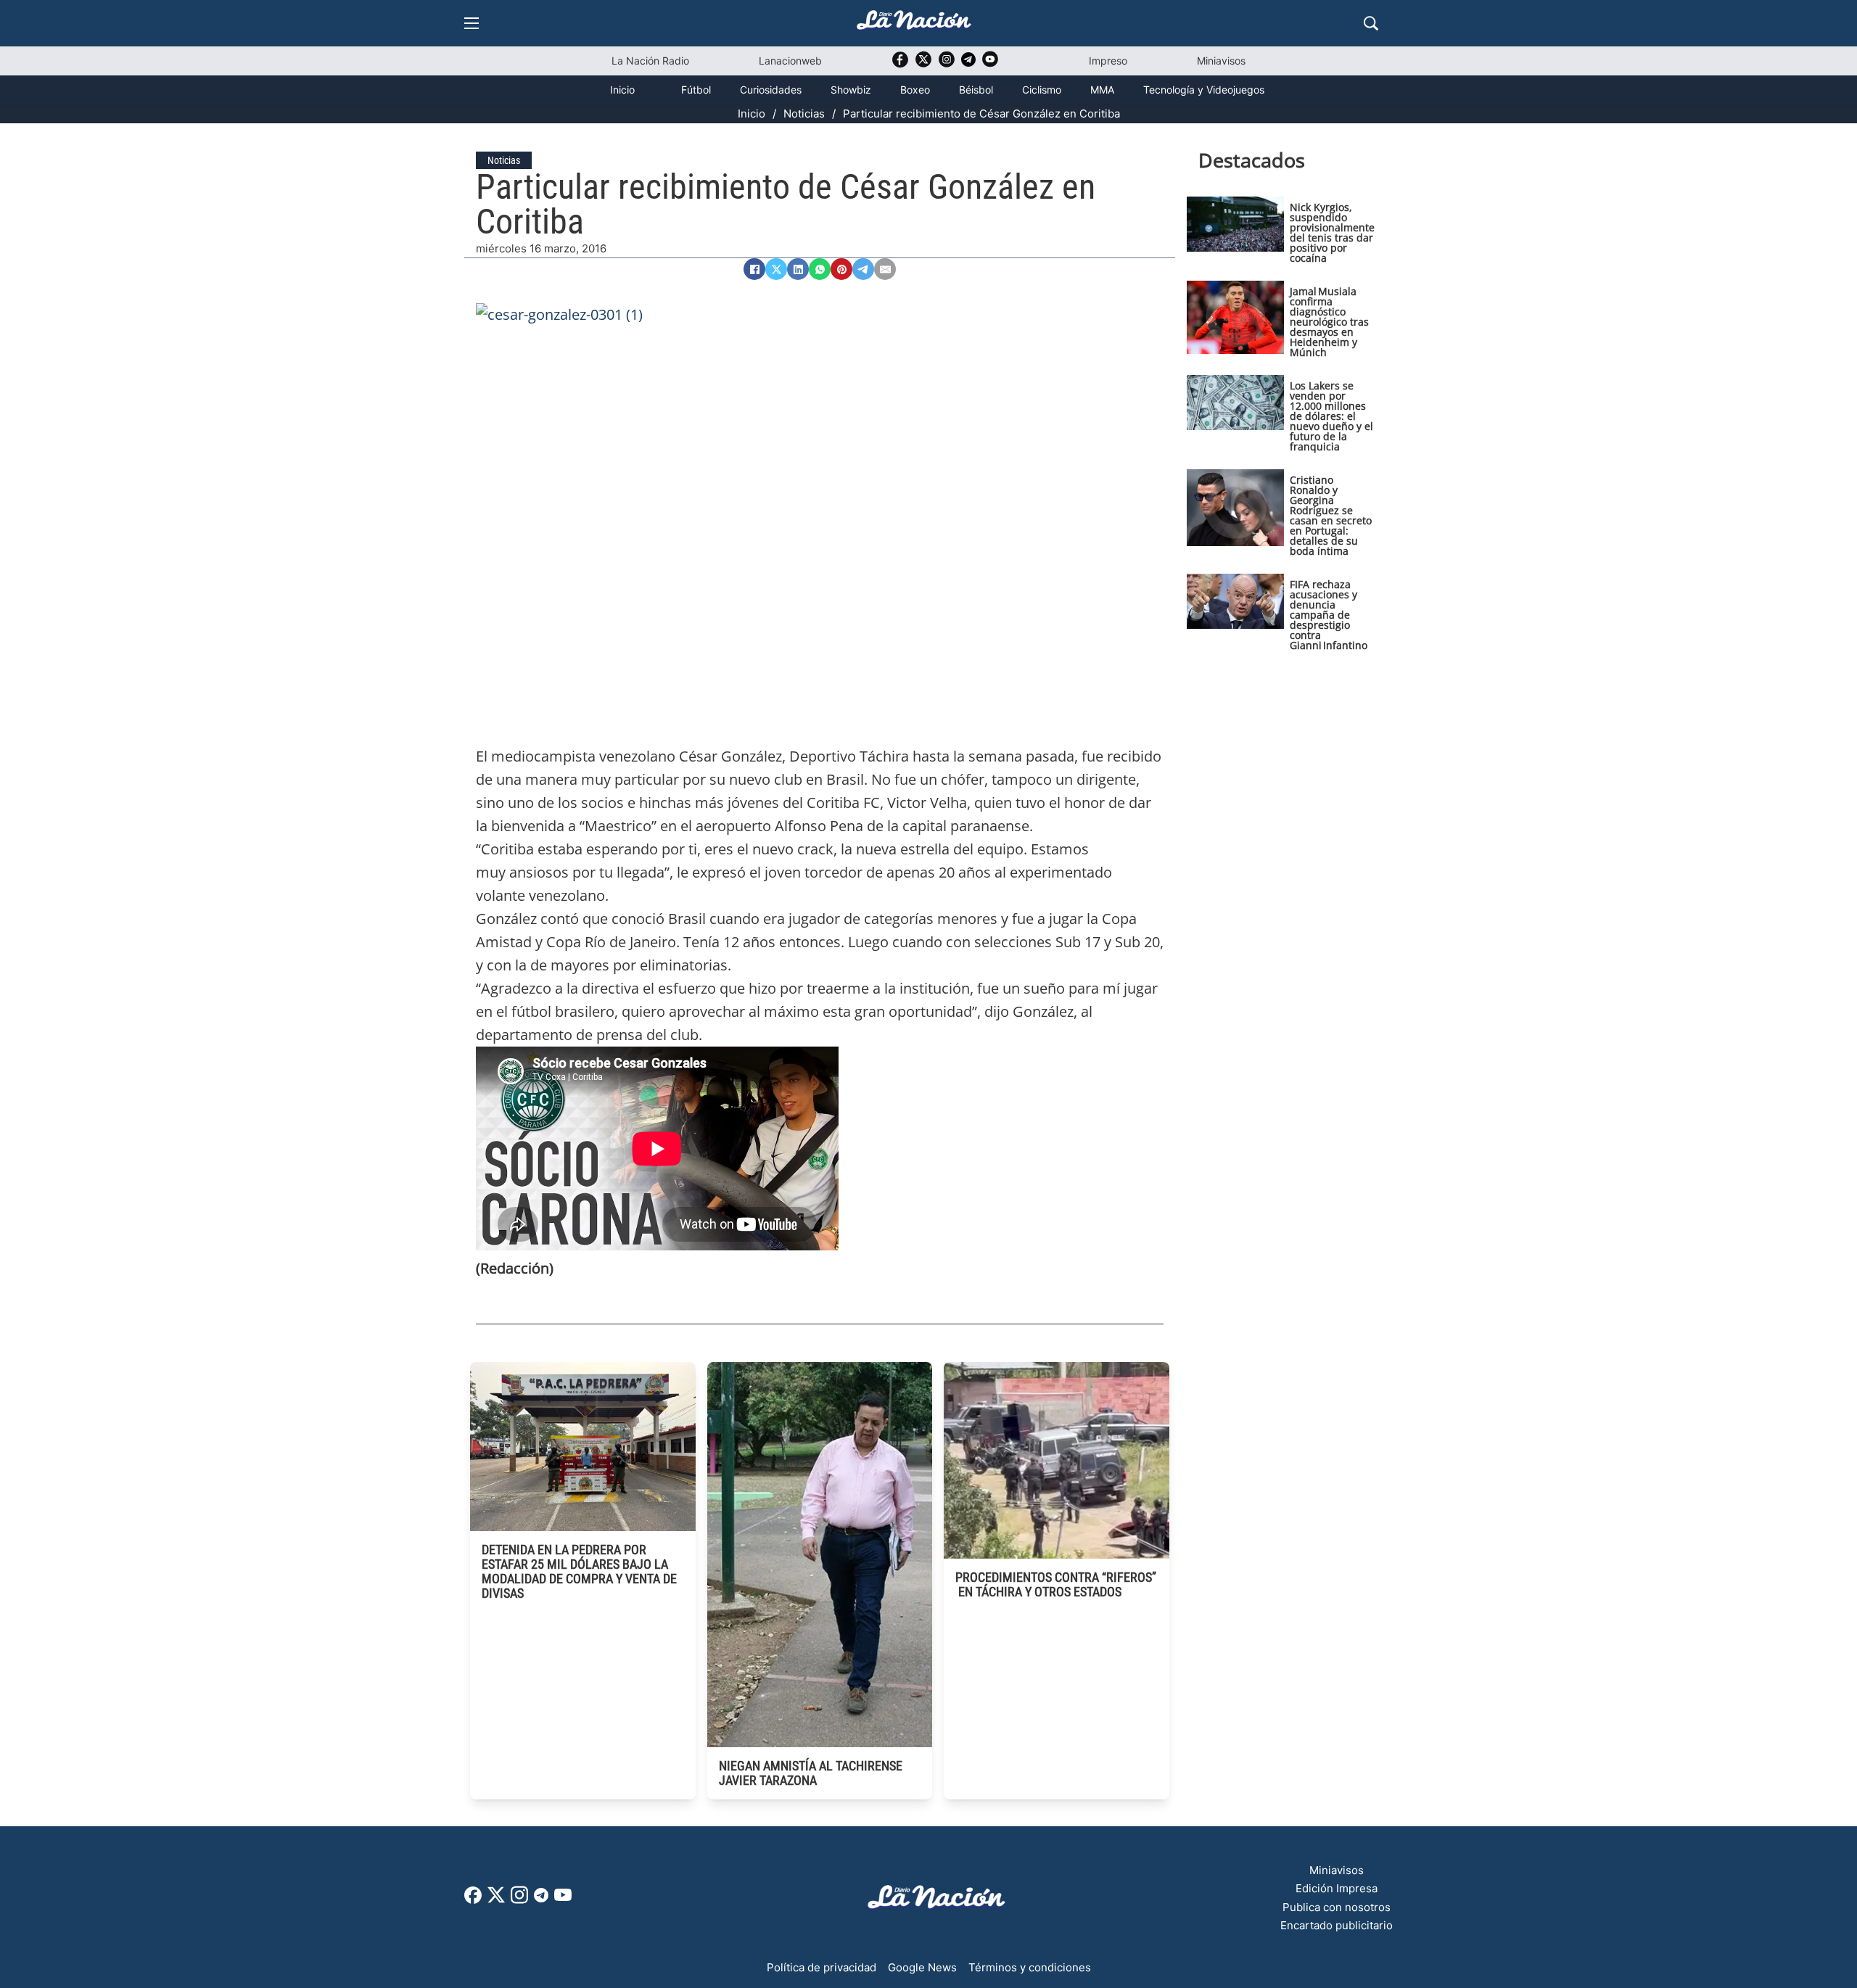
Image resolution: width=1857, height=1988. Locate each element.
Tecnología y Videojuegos (1204, 90)
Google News (922, 1967)
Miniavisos (1221, 61)
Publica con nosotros (1337, 1907)
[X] (776, 269)
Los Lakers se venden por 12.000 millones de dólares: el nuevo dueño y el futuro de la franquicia (1331, 416)
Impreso (1108, 61)
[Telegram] (863, 269)
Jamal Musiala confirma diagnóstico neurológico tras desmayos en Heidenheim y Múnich (1329, 322)
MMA (1102, 90)
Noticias (804, 114)
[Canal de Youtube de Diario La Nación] (990, 64)
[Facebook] (754, 269)
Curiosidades (771, 90)
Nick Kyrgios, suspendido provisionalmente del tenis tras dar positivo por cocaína (1332, 232)
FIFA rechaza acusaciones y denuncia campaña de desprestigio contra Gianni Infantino (1329, 615)
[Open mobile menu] (472, 23)
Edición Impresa (1337, 1888)
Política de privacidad (822, 1967)
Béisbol (976, 90)
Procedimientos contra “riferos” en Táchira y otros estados (1056, 1584)
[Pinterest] (841, 269)
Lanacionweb (790, 61)
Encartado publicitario (1337, 1925)
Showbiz (851, 90)
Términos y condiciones (1030, 1967)
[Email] (885, 269)
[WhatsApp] (820, 269)
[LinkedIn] (798, 269)
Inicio (622, 90)
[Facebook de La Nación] (473, 1900)
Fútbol (696, 90)
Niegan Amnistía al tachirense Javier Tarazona (811, 1773)
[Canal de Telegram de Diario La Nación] (968, 63)
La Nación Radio (650, 61)
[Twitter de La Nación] (923, 64)
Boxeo (915, 90)
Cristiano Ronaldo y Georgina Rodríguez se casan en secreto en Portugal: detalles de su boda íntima (1331, 515)
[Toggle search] (1371, 23)
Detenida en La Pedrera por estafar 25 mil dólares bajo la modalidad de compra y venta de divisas (579, 1571)
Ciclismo (1042, 90)
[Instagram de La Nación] (947, 64)
